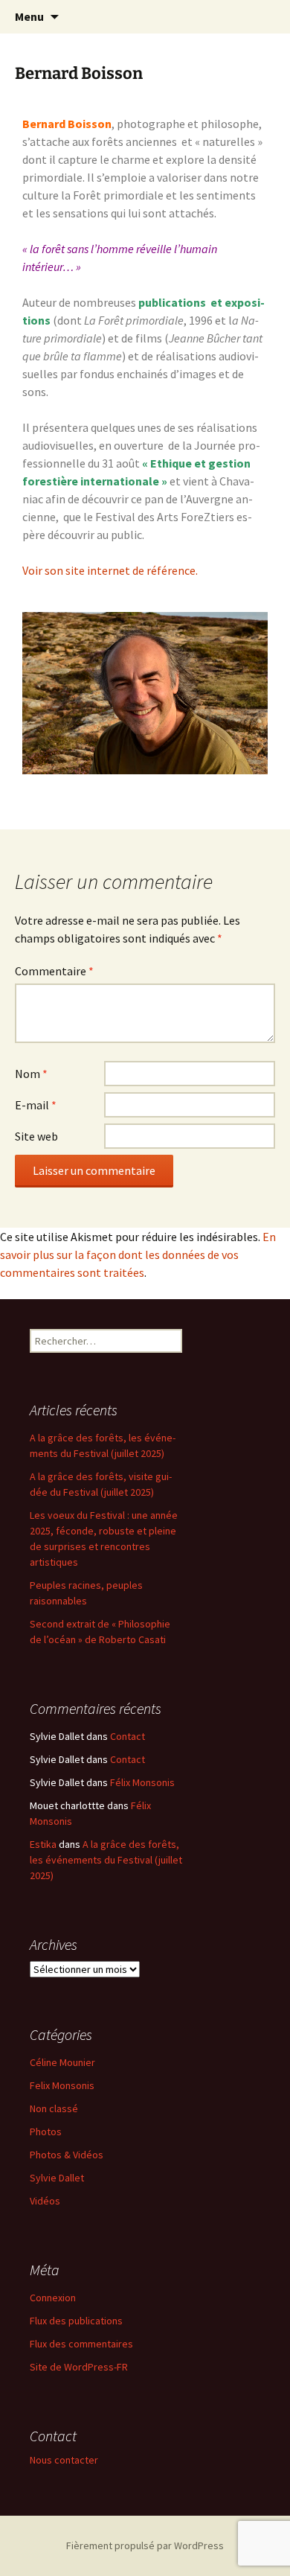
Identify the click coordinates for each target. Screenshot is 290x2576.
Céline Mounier (62, 2062)
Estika (43, 1844)
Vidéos (45, 2201)
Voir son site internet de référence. (111, 570)
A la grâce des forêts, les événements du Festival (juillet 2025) (106, 1860)
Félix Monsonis (142, 1782)
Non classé (54, 2108)
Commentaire (54, 971)
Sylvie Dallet (57, 2178)
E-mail (36, 1105)
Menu (29, 16)
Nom (31, 1074)
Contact (128, 1736)
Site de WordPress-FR (79, 2367)
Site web (36, 1136)
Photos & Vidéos (67, 2155)
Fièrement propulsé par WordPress (145, 2545)
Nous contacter (64, 2460)
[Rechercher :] (262, 17)
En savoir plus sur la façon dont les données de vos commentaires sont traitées (138, 1254)
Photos (46, 2132)
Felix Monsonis (62, 2085)
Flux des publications (76, 2321)
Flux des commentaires (81, 2344)
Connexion (53, 2298)
